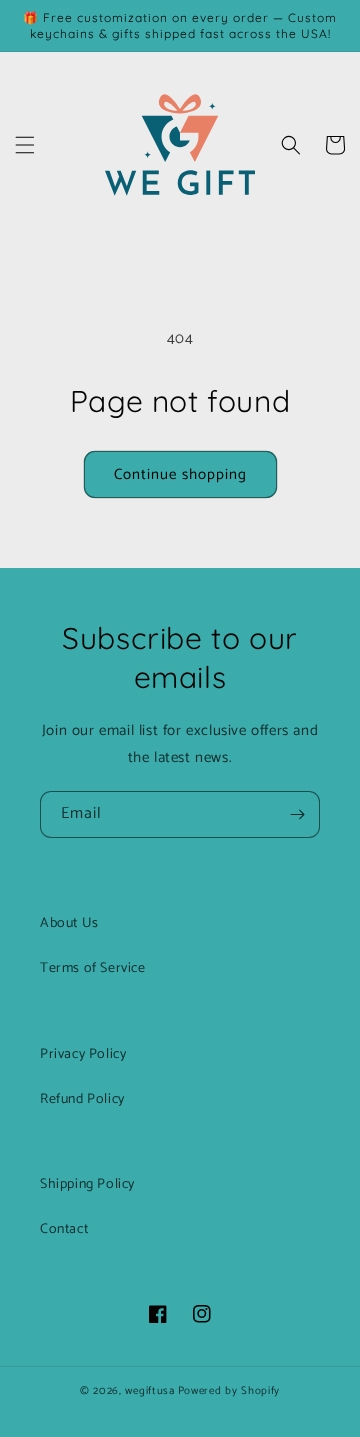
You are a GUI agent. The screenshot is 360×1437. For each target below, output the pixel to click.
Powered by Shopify (229, 1391)
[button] (25, 145)
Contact (64, 1229)
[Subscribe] (297, 814)
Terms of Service (93, 968)
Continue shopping (180, 474)
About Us (69, 923)
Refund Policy (82, 1099)
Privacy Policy (83, 1054)
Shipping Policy (87, 1184)
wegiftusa (149, 1391)
